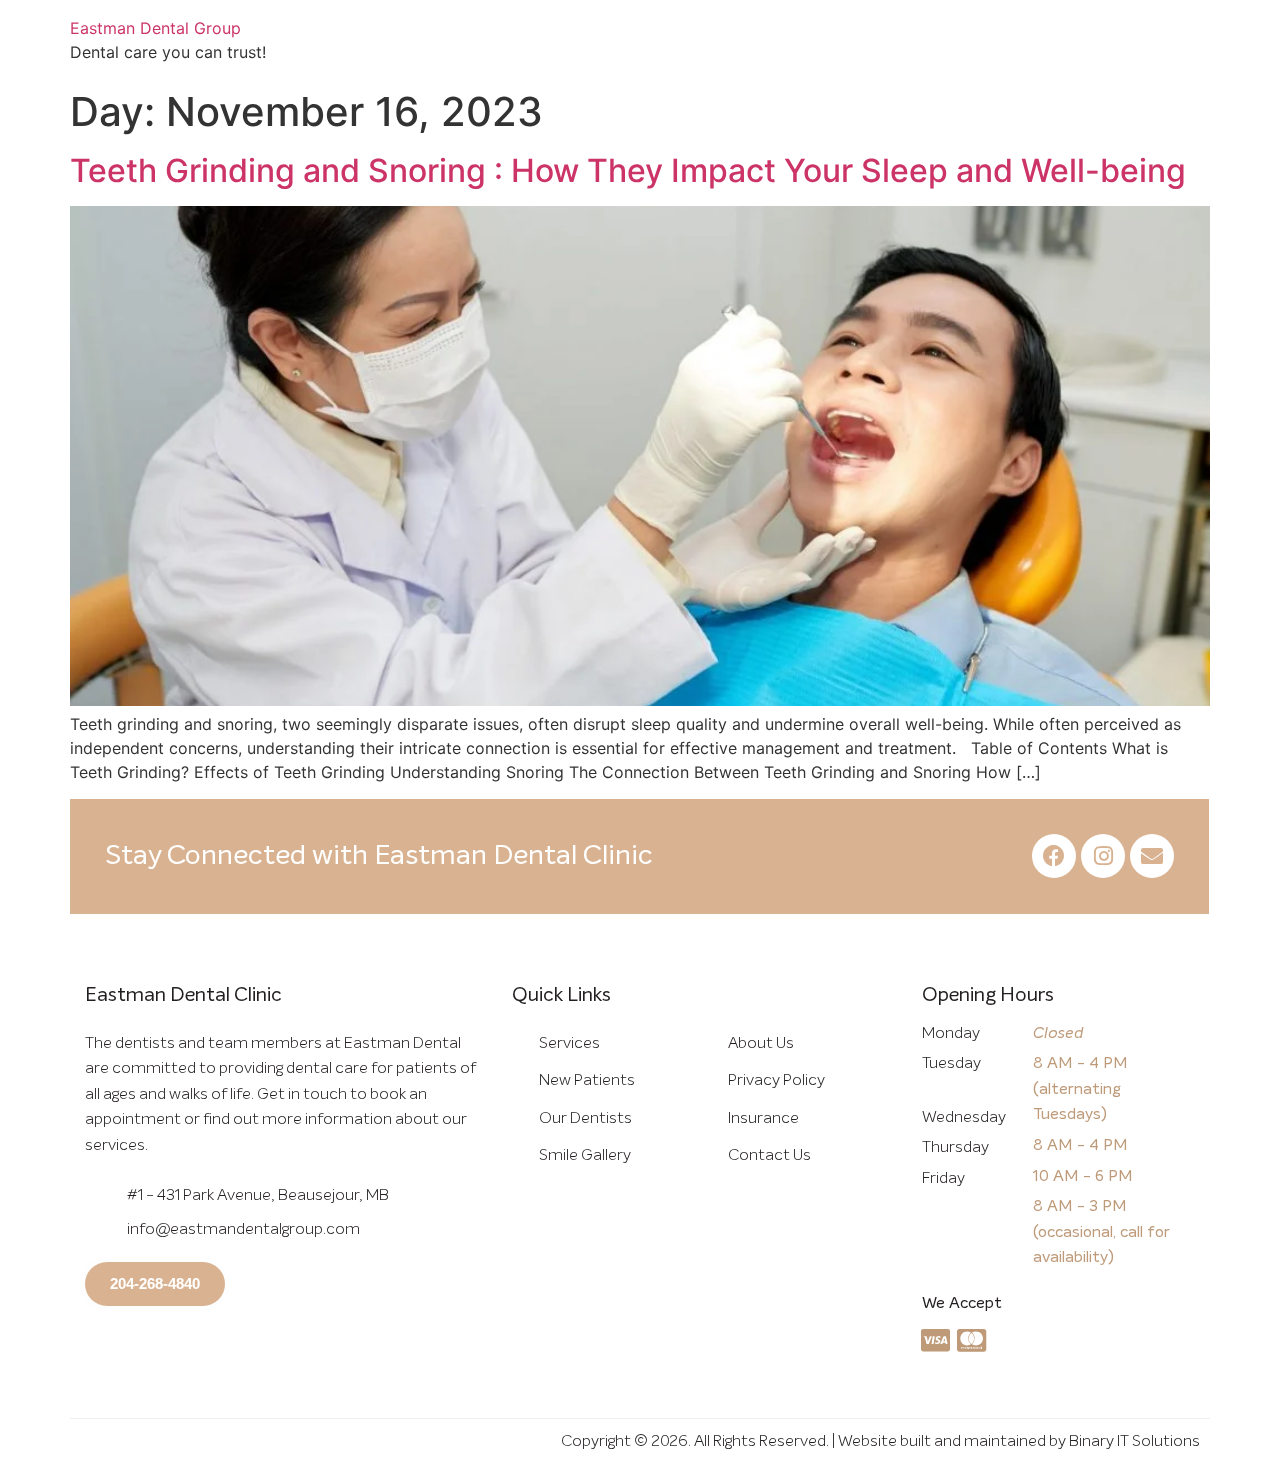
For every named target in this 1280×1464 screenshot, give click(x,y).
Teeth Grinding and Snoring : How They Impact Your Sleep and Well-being (628, 170)
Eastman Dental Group (155, 28)
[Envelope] (1152, 856)
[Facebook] (1054, 856)
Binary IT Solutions (1134, 1441)
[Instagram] (1103, 856)
